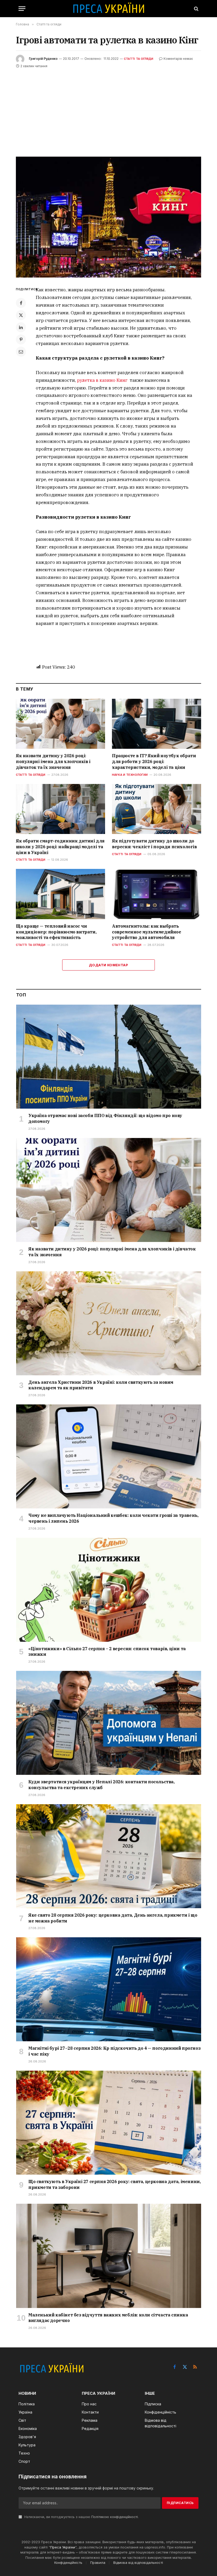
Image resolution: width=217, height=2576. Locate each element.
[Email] (21, 352)
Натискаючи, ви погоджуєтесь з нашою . (81, 2517)
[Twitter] (21, 315)
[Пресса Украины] (108, 9)
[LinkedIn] (21, 327)
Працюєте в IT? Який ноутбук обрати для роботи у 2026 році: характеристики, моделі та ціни (154, 761)
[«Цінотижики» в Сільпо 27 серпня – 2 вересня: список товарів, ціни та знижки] (109, 1590)
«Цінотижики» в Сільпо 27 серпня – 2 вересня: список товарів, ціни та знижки (107, 1652)
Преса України (63, 2547)
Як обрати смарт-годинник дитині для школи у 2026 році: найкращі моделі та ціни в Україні (60, 847)
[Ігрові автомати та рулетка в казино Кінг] (108, 217)
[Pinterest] (21, 339)
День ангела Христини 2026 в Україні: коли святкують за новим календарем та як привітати (101, 1385)
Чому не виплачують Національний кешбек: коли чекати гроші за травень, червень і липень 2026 (113, 1518)
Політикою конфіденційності (115, 2517)
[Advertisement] (108, 109)
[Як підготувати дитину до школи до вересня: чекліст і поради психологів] (157, 809)
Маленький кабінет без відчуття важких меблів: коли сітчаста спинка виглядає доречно (108, 2318)
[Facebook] (21, 303)
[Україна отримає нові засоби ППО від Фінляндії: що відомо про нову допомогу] (109, 1057)
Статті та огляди (139, 59)
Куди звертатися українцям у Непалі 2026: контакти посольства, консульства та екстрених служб (101, 1785)
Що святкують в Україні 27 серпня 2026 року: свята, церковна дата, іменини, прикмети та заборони (114, 2184)
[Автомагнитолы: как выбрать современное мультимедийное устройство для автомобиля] (157, 894)
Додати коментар (108, 965)
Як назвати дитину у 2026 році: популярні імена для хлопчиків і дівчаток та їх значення (53, 761)
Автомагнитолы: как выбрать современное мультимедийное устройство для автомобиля (147, 932)
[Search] (196, 9)
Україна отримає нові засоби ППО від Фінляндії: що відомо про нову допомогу (105, 1118)
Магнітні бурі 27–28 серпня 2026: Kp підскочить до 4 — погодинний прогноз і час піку (114, 2051)
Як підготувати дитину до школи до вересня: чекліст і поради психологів (154, 844)
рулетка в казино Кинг (102, 380)
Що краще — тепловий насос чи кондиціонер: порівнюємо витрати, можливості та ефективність (56, 932)
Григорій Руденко (43, 59)
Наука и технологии (130, 775)
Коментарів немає (178, 59)
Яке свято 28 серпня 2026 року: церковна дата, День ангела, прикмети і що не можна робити (113, 1918)
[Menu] (22, 9)
